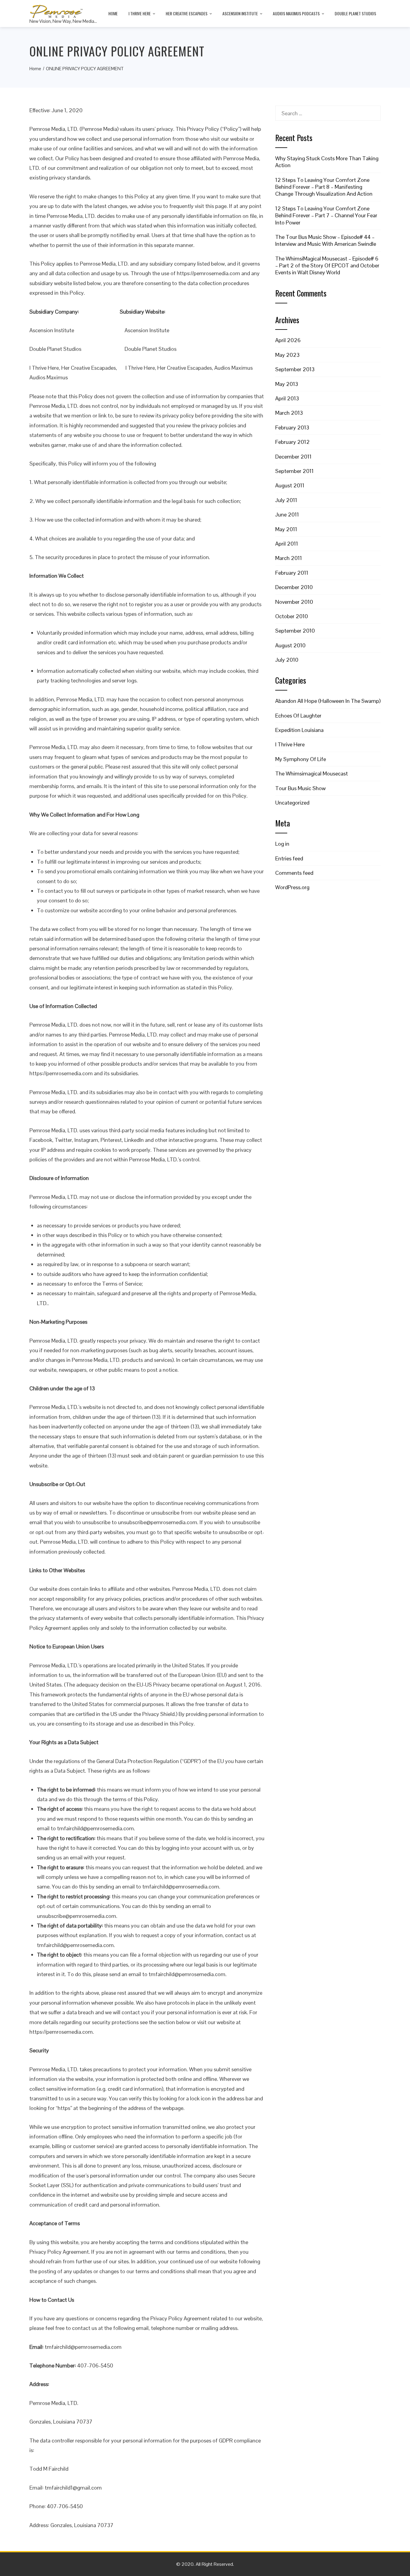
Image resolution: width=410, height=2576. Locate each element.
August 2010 (290, 645)
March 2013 (289, 413)
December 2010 (294, 587)
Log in (282, 844)
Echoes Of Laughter (298, 716)
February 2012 (292, 442)
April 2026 (288, 340)
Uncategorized (292, 803)
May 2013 (287, 384)
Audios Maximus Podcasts (296, 13)
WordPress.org (292, 887)
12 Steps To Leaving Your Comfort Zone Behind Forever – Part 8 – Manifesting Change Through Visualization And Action (324, 187)
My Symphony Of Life (301, 759)
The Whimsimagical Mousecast (312, 773)
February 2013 (292, 427)
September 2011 (294, 471)
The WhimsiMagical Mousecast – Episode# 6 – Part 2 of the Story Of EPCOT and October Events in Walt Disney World (327, 266)
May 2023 (287, 355)
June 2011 (287, 515)
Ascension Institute (240, 13)
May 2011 (286, 529)
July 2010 (287, 660)
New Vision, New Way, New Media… (63, 21)
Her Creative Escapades (187, 13)
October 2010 (292, 616)
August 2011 (290, 485)
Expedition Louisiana (299, 730)
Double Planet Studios (355, 13)
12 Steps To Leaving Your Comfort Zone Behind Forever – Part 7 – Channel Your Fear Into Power (326, 215)
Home (113, 13)
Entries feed (289, 858)
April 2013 (287, 398)
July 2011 (286, 500)
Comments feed (294, 873)
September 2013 (295, 369)
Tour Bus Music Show (300, 788)
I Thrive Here (140, 13)
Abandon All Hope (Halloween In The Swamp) (328, 701)
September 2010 (295, 631)
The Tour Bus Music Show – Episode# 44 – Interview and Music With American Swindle (326, 240)
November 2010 (294, 602)
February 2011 (292, 573)
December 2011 (293, 457)
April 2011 (287, 544)
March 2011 (289, 558)
